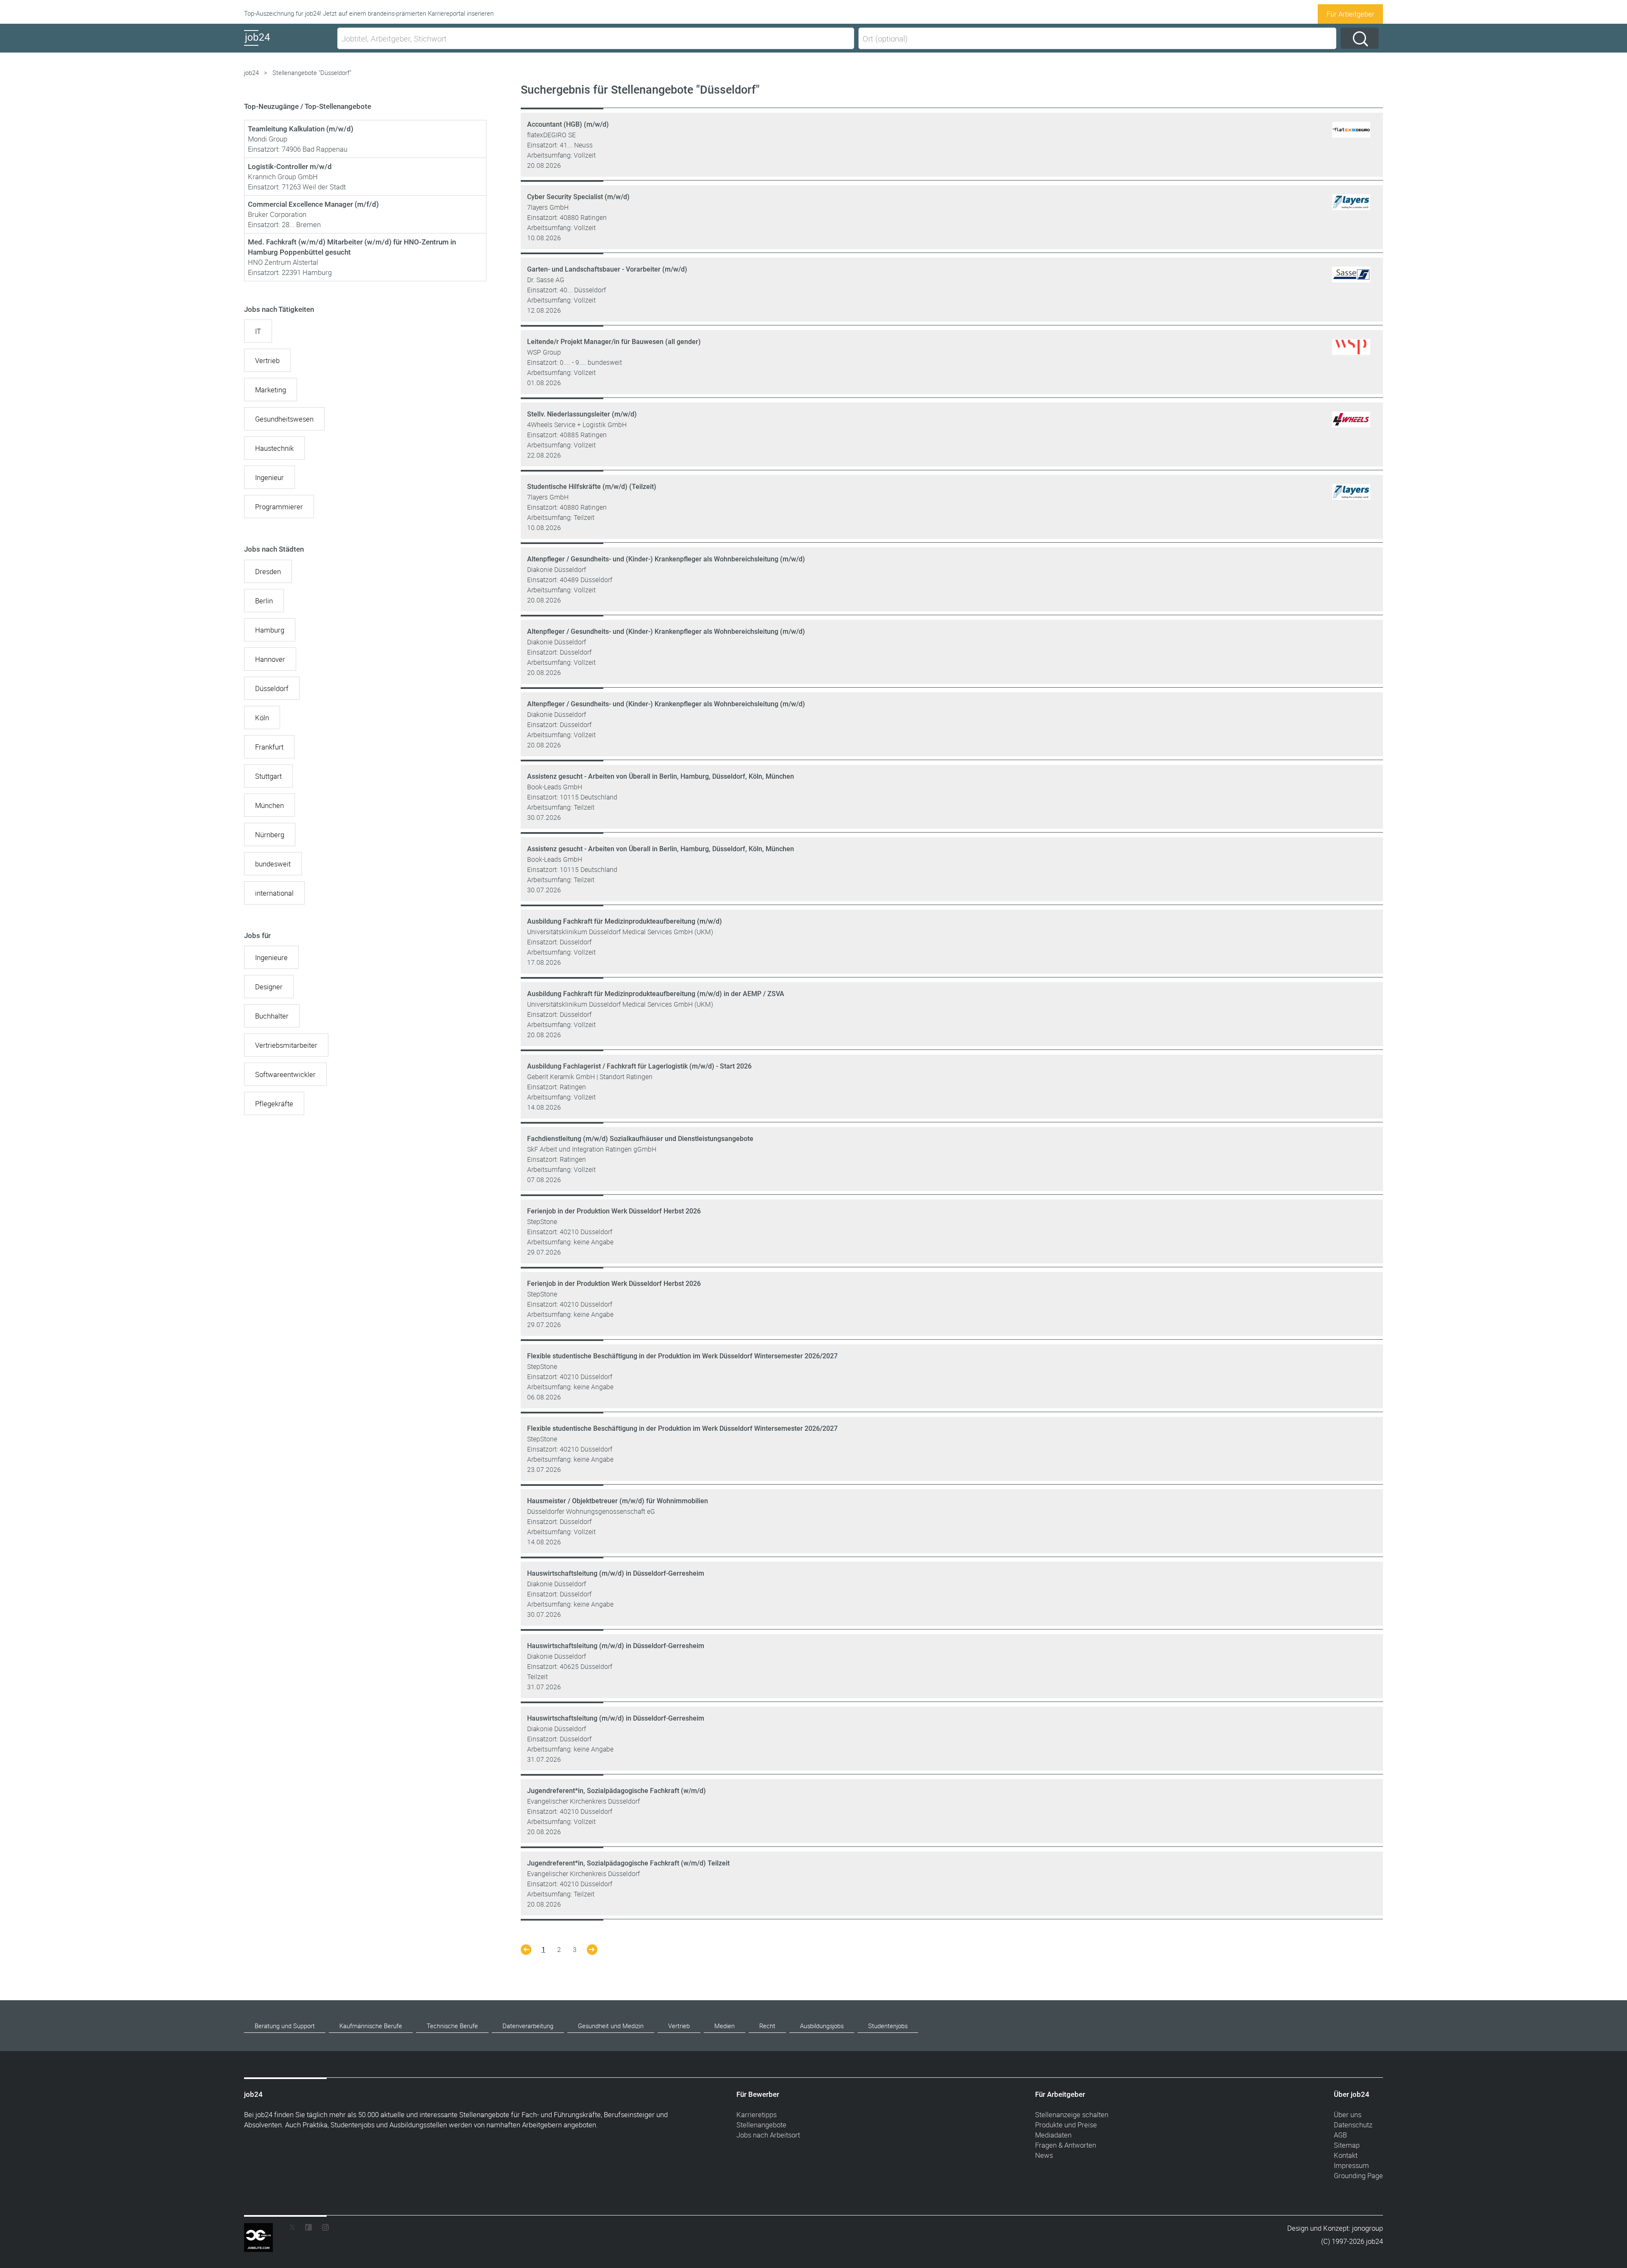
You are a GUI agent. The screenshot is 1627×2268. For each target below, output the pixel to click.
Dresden (268, 571)
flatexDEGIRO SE (551, 135)
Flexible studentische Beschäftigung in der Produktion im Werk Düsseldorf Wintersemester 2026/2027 (682, 1356)
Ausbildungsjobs (822, 2026)
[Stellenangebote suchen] (1360, 38)
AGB (1340, 2135)
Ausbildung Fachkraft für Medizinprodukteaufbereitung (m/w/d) (625, 921)
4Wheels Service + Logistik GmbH (577, 425)
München (269, 805)
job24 (251, 73)
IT (258, 331)
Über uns (1348, 2114)
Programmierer (279, 507)
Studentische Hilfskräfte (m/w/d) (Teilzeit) (592, 487)
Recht (767, 2026)
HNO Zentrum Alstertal (283, 262)
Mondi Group (268, 139)
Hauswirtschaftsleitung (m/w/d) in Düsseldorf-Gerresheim (616, 1573)
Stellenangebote (761, 2125)
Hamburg (270, 630)
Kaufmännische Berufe (371, 2026)
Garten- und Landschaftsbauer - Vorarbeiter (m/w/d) (607, 269)
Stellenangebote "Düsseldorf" (312, 73)
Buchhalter (272, 1016)
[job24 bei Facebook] (308, 2229)
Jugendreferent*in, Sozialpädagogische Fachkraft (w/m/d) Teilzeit (628, 1863)
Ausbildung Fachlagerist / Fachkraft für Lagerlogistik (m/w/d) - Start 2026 (639, 1066)
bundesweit (273, 864)
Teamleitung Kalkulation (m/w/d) (301, 129)
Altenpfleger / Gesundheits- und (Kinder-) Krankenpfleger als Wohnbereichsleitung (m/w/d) (666, 559)
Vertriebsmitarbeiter (286, 1045)
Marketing (271, 390)
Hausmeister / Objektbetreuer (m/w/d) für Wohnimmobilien (618, 1501)
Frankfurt (269, 747)
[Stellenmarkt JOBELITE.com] (265, 2229)
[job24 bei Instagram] (322, 2229)
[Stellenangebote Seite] (526, 1952)
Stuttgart (268, 776)
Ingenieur (269, 477)
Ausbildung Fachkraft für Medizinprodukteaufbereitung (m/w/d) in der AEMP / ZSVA (656, 994)
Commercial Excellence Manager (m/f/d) (313, 204)
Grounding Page (1358, 2175)
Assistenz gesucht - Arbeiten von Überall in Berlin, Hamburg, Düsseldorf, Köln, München (661, 776)
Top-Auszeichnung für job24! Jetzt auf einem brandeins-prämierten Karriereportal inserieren (369, 13)
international (274, 893)
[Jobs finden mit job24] (1351, 138)
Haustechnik (274, 448)
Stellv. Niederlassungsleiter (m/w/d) (582, 414)
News (1044, 2155)
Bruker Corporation (277, 214)
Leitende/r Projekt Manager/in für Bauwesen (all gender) (614, 342)
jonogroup (1367, 2228)
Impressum (1351, 2165)
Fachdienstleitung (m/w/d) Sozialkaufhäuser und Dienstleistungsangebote (640, 1139)
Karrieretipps (757, 2114)
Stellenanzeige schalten (1072, 2114)
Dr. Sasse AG (546, 280)
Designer (269, 987)
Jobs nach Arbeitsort (768, 2135)
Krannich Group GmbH (283, 176)
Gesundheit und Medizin (611, 2026)
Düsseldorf (272, 688)
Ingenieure (271, 957)
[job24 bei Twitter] (295, 2229)
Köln (262, 718)
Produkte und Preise (1066, 2125)
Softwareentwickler (285, 1074)
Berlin (264, 601)
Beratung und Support (285, 2026)
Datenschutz (1353, 2125)
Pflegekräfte (274, 1103)
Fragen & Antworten (1066, 2145)
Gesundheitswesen (284, 419)
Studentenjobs (888, 2026)
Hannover (270, 659)
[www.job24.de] (289, 46)
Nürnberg (270, 834)
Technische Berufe (452, 2026)
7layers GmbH (548, 207)
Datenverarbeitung (528, 2026)
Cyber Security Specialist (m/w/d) (578, 197)
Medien (725, 2026)
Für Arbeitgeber (1351, 14)
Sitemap (1347, 2145)
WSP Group (544, 352)
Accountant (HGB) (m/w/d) (568, 124)
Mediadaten (1053, 2135)
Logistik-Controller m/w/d (290, 167)
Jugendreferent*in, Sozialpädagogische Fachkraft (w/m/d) (616, 1791)
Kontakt (1346, 2155)
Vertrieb (267, 360)
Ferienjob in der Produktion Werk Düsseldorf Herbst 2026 (614, 1211)
